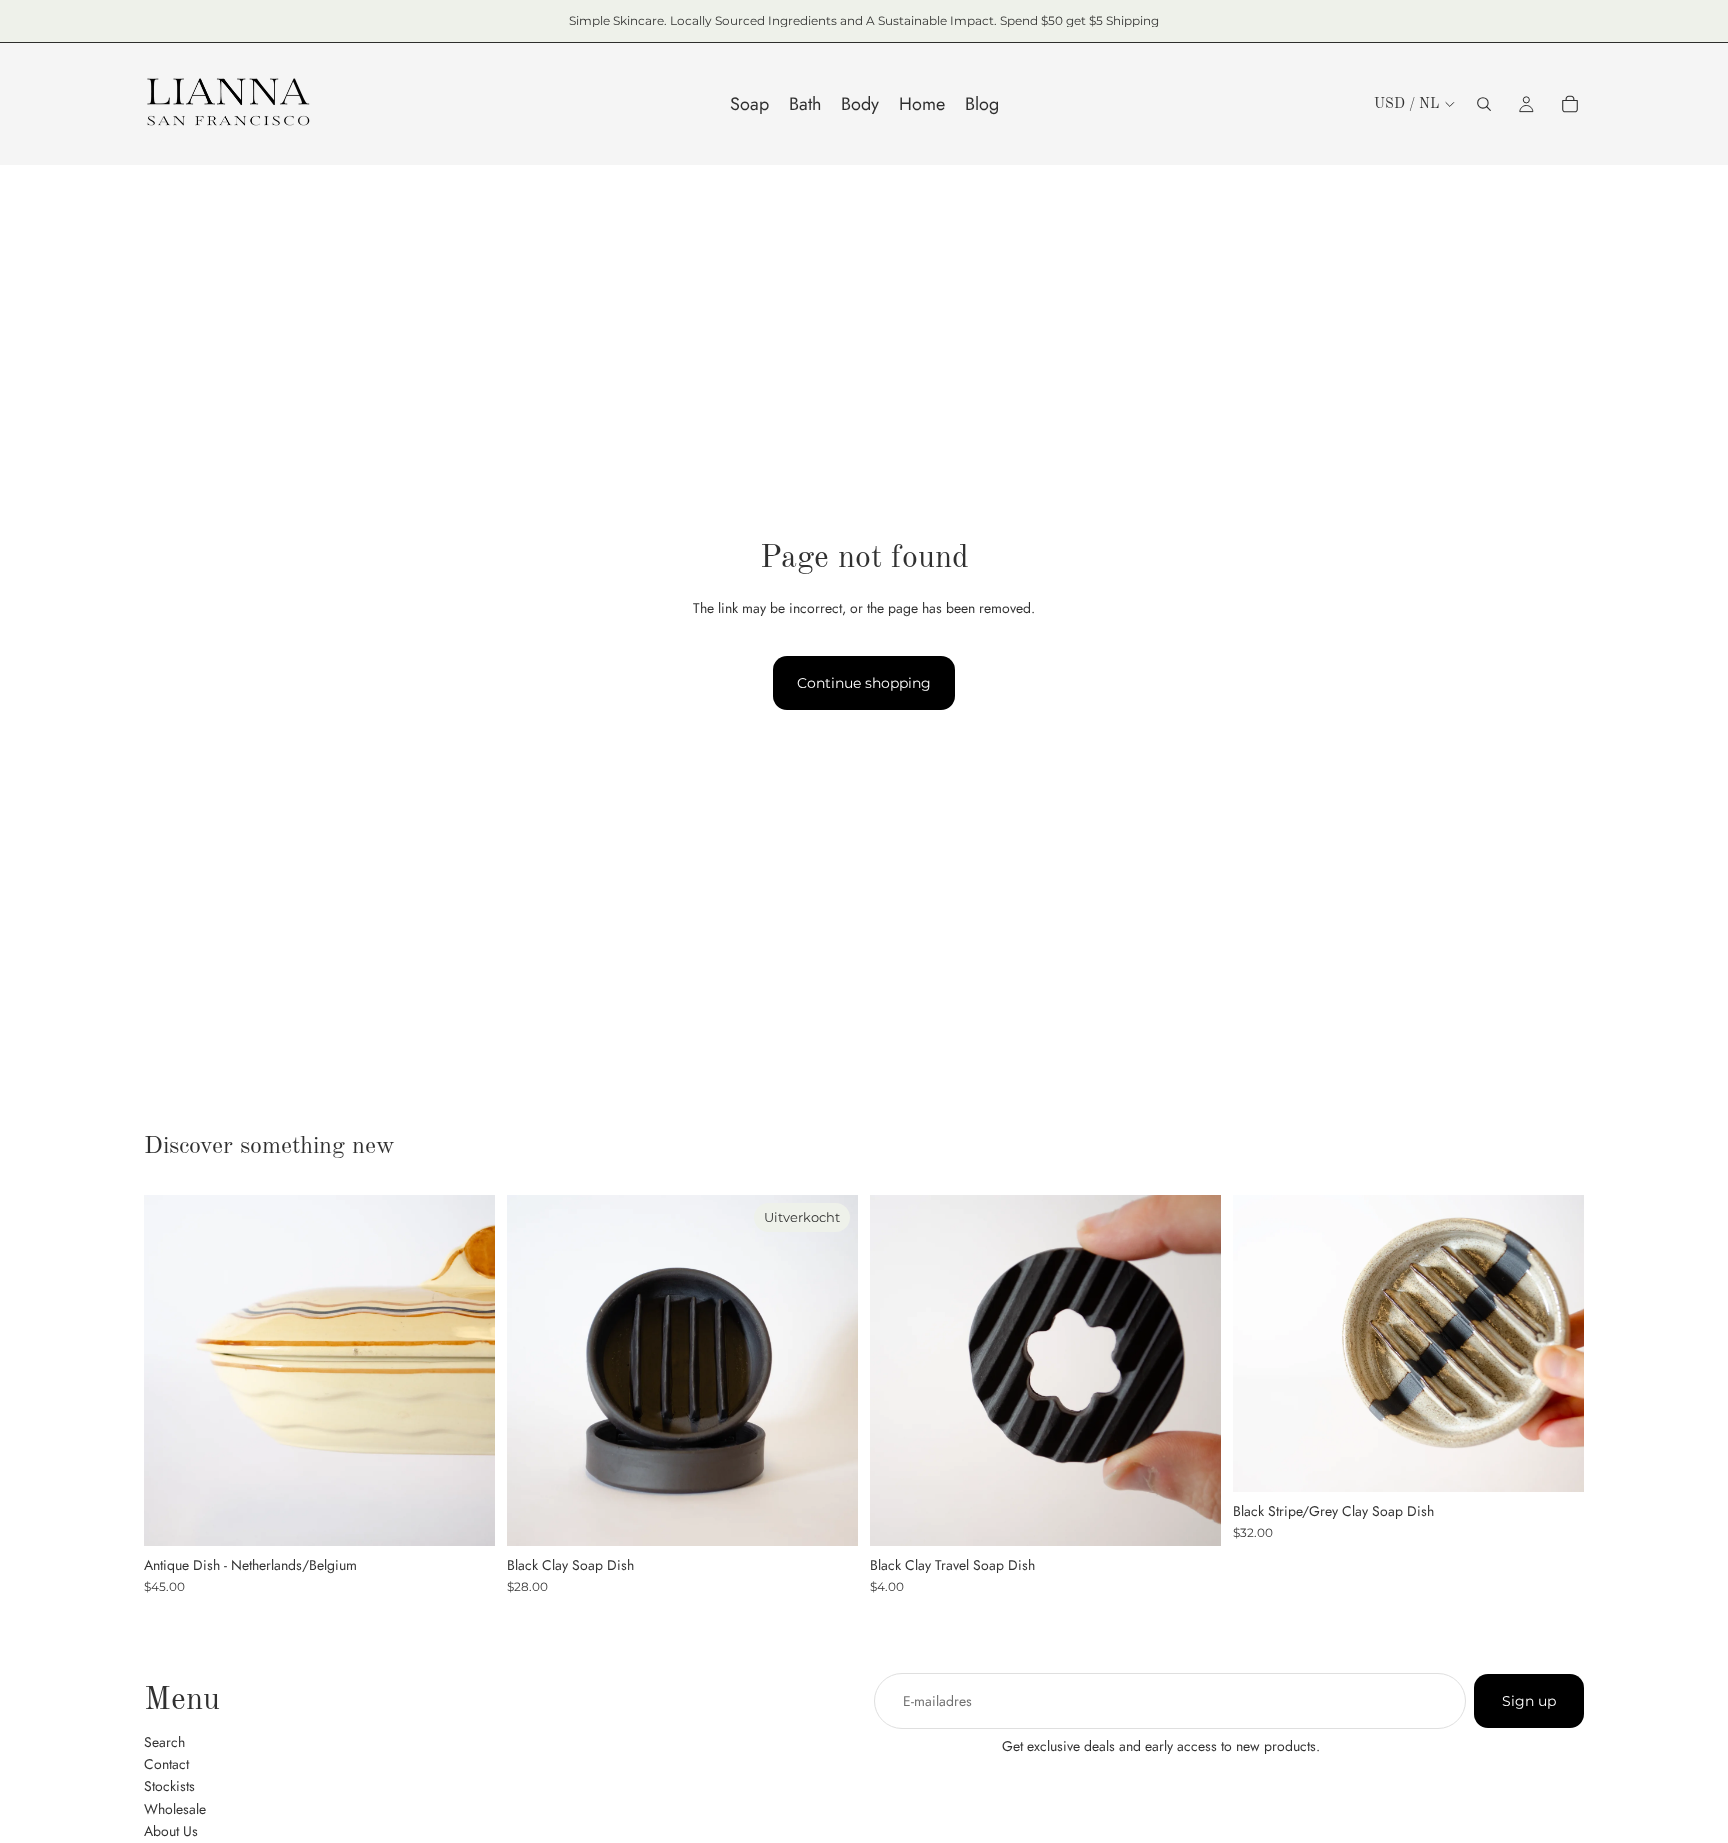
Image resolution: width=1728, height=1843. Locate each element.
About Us (171, 1831)
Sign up (1529, 1701)
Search (164, 1741)
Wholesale (175, 1808)
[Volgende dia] (465, 1370)
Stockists (169, 1786)
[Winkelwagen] (1570, 104)
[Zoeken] (1484, 104)
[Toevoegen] (464, 1515)
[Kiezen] (1190, 1515)
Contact (166, 1764)
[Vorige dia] (174, 1370)
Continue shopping (864, 683)
